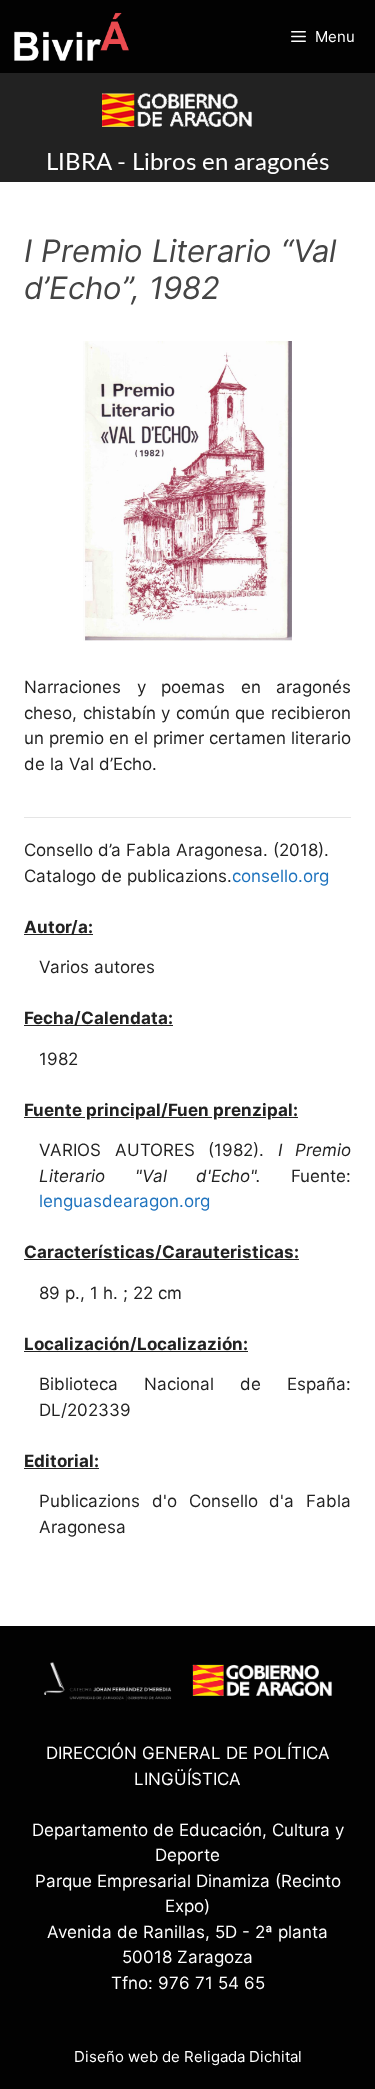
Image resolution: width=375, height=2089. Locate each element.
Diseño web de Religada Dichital (188, 2056)
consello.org (280, 876)
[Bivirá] (70, 36)
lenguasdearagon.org (124, 1201)
